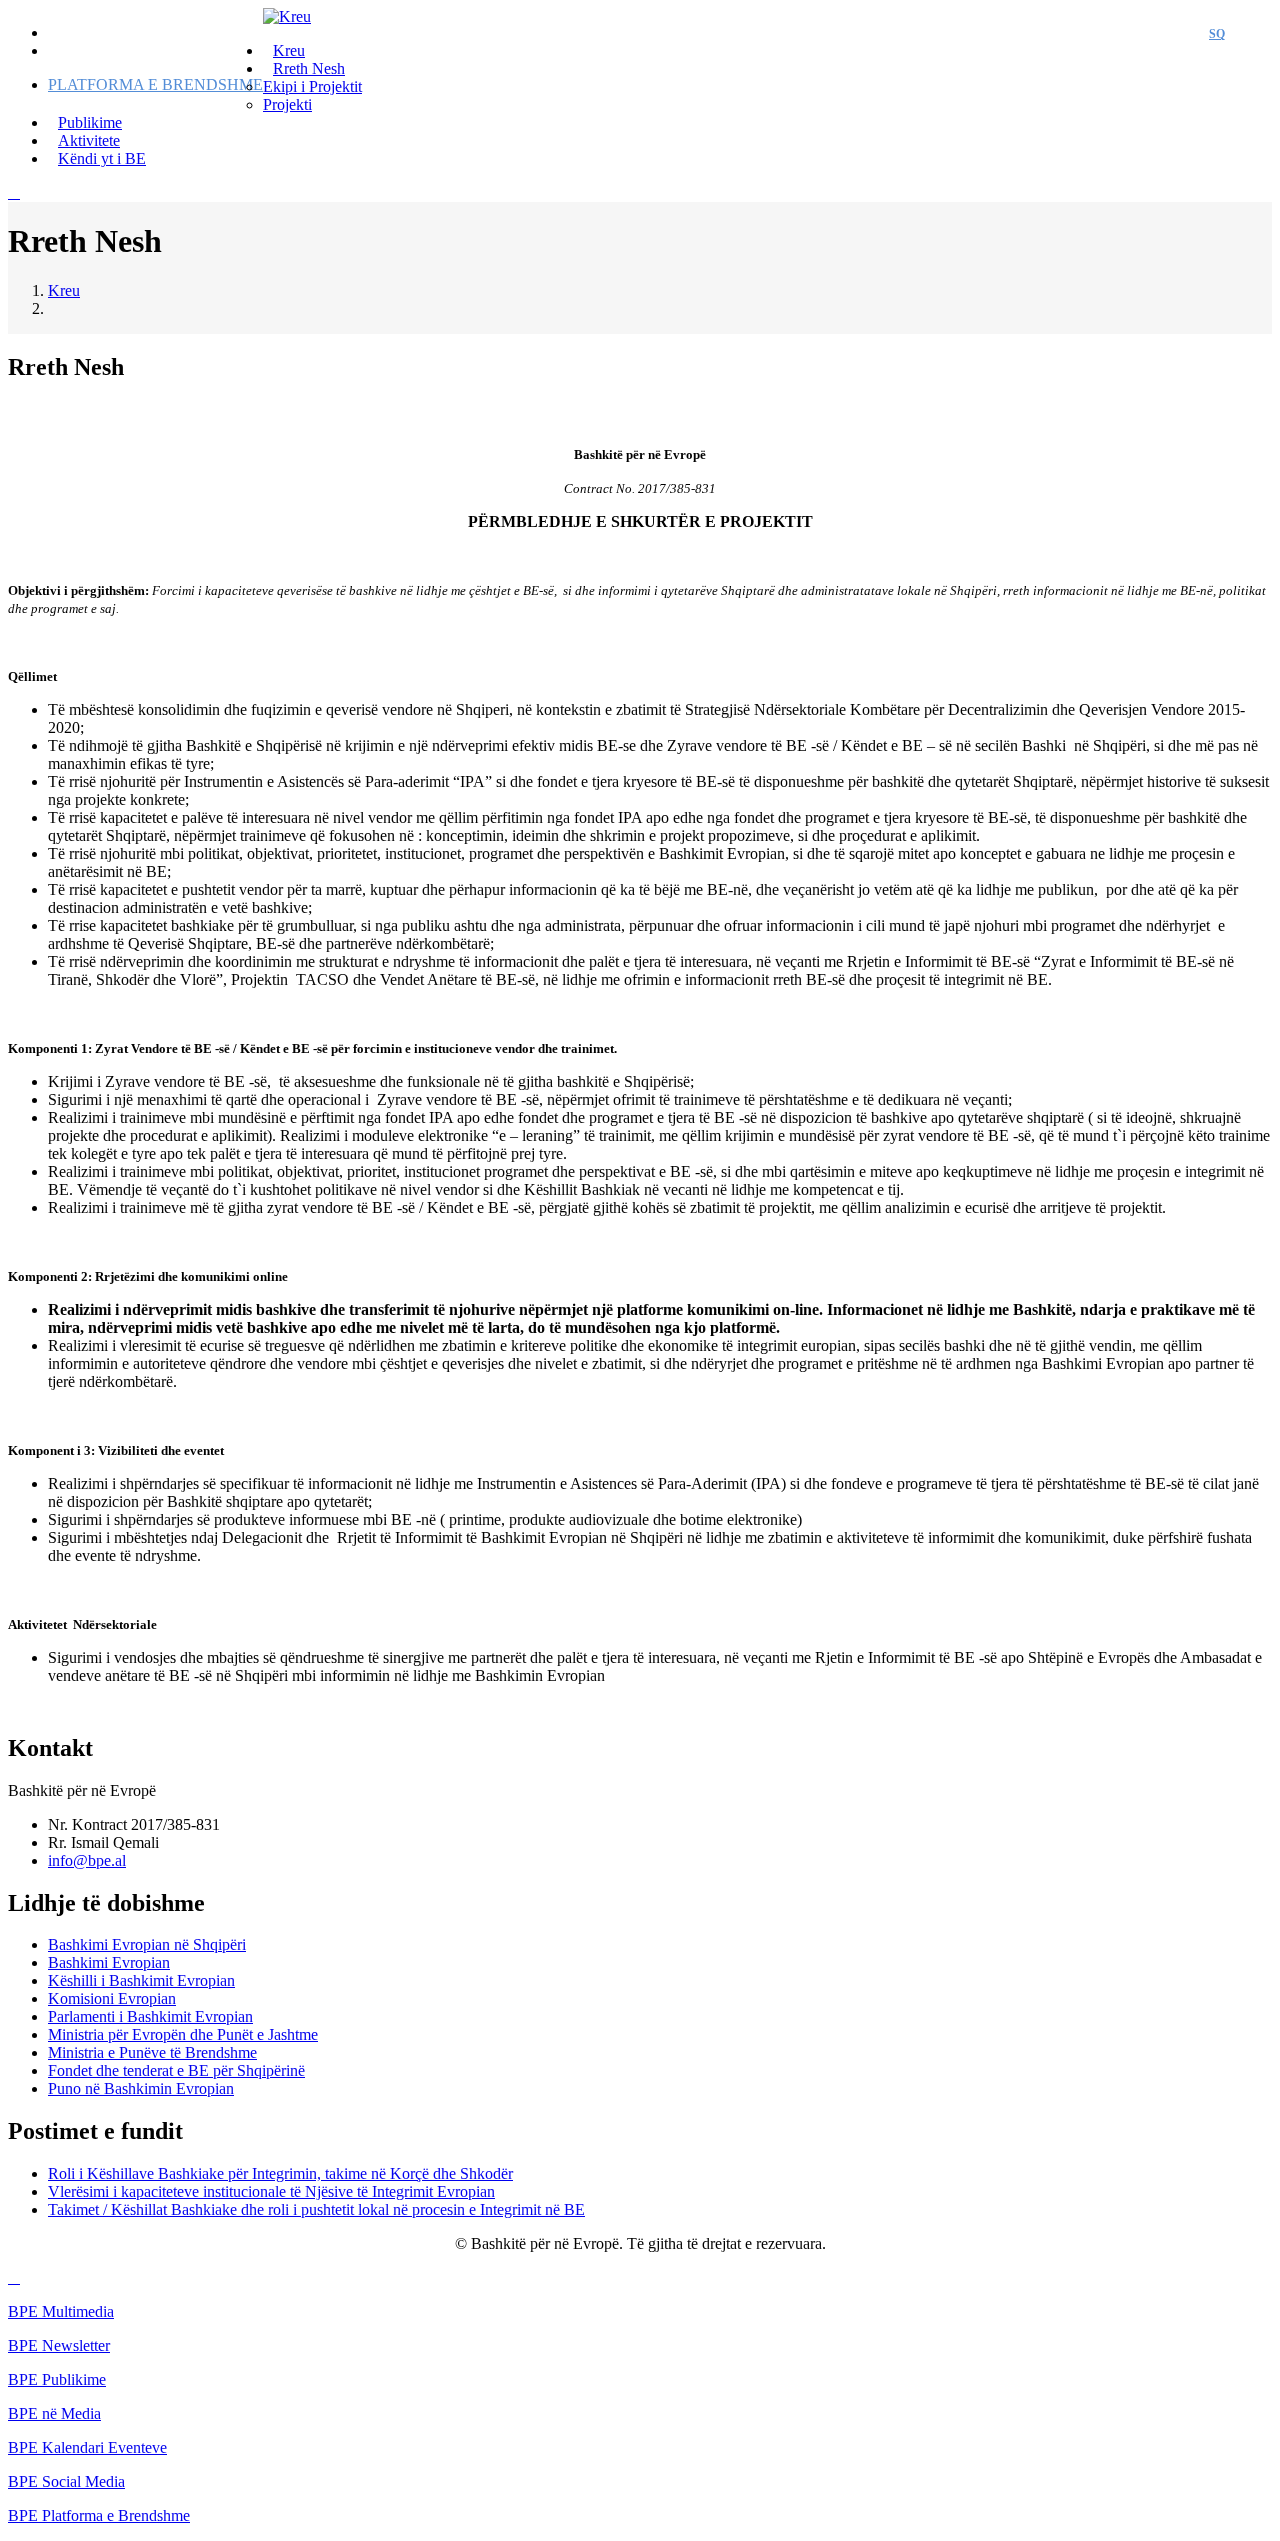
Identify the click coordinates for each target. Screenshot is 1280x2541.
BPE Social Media (66, 2481)
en (1253, 34)
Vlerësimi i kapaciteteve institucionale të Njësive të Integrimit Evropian (271, 2191)
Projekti (287, 104)
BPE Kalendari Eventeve (87, 2447)
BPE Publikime (57, 2379)
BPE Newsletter (59, 2345)
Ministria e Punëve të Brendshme (152, 2052)
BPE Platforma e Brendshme (99, 2515)
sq (1217, 34)
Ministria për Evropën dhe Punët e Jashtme (183, 2034)
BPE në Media (54, 2413)
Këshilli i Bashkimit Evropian (141, 1980)
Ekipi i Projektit (312, 86)
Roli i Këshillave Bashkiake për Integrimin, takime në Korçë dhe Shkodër (280, 2173)
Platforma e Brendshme (155, 84)
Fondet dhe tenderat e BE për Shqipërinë (176, 2070)
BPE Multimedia (61, 2311)
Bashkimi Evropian (109, 1962)
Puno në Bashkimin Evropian (141, 2088)
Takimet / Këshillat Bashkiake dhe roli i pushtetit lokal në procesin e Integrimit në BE (316, 2209)
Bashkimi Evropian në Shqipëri (147, 1944)
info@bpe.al (87, 1860)
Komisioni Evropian (112, 1998)
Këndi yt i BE (102, 158)
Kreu (64, 290)
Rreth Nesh (309, 68)
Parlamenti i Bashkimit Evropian (150, 2016)
